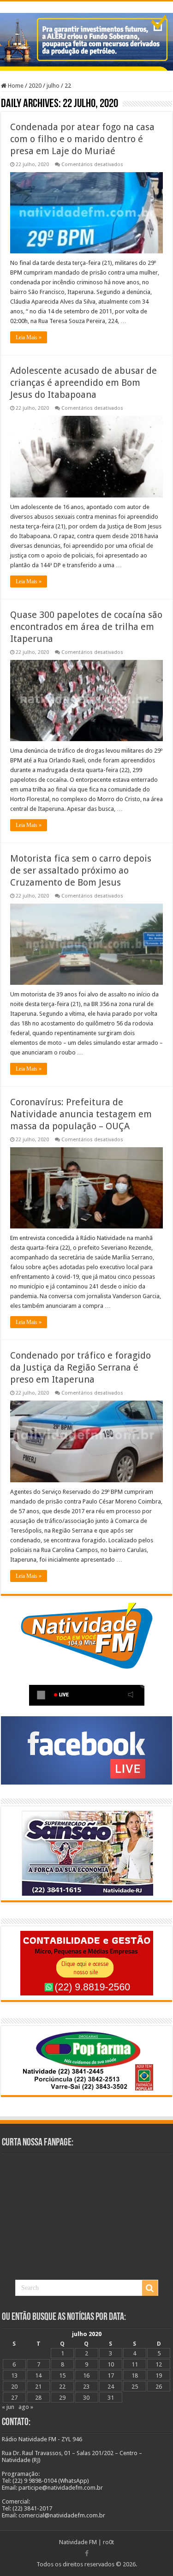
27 (14, 2398)
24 (111, 2387)
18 (135, 2375)
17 (111, 2375)
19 (159, 2375)
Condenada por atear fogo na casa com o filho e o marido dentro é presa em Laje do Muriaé (82, 139)
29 (62, 2398)
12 (159, 2364)
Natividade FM (78, 2542)
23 (86, 2387)
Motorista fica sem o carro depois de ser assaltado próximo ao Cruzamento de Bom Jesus (81, 870)
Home (15, 86)
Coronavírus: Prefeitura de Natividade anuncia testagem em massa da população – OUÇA (81, 1114)
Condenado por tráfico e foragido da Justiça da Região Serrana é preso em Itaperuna (81, 1367)
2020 (35, 86)
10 (111, 2364)
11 (135, 2364)
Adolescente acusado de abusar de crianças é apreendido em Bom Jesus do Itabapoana (84, 383)
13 (14, 2375)
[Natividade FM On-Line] (86, 3)
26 (159, 2387)
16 (86, 2375)
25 (135, 2387)
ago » (26, 2407)
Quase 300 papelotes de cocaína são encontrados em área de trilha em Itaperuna (86, 627)
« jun (8, 2407)
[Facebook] (87, 2553)
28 (38, 2398)
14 (38, 2375)
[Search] (150, 2288)
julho (53, 86)
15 (62, 2375)
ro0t (108, 2542)
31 (111, 2398)
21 (38, 2387)
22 (62, 2387)
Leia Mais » (29, 337)
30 (86, 2398)
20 (14, 2387)
